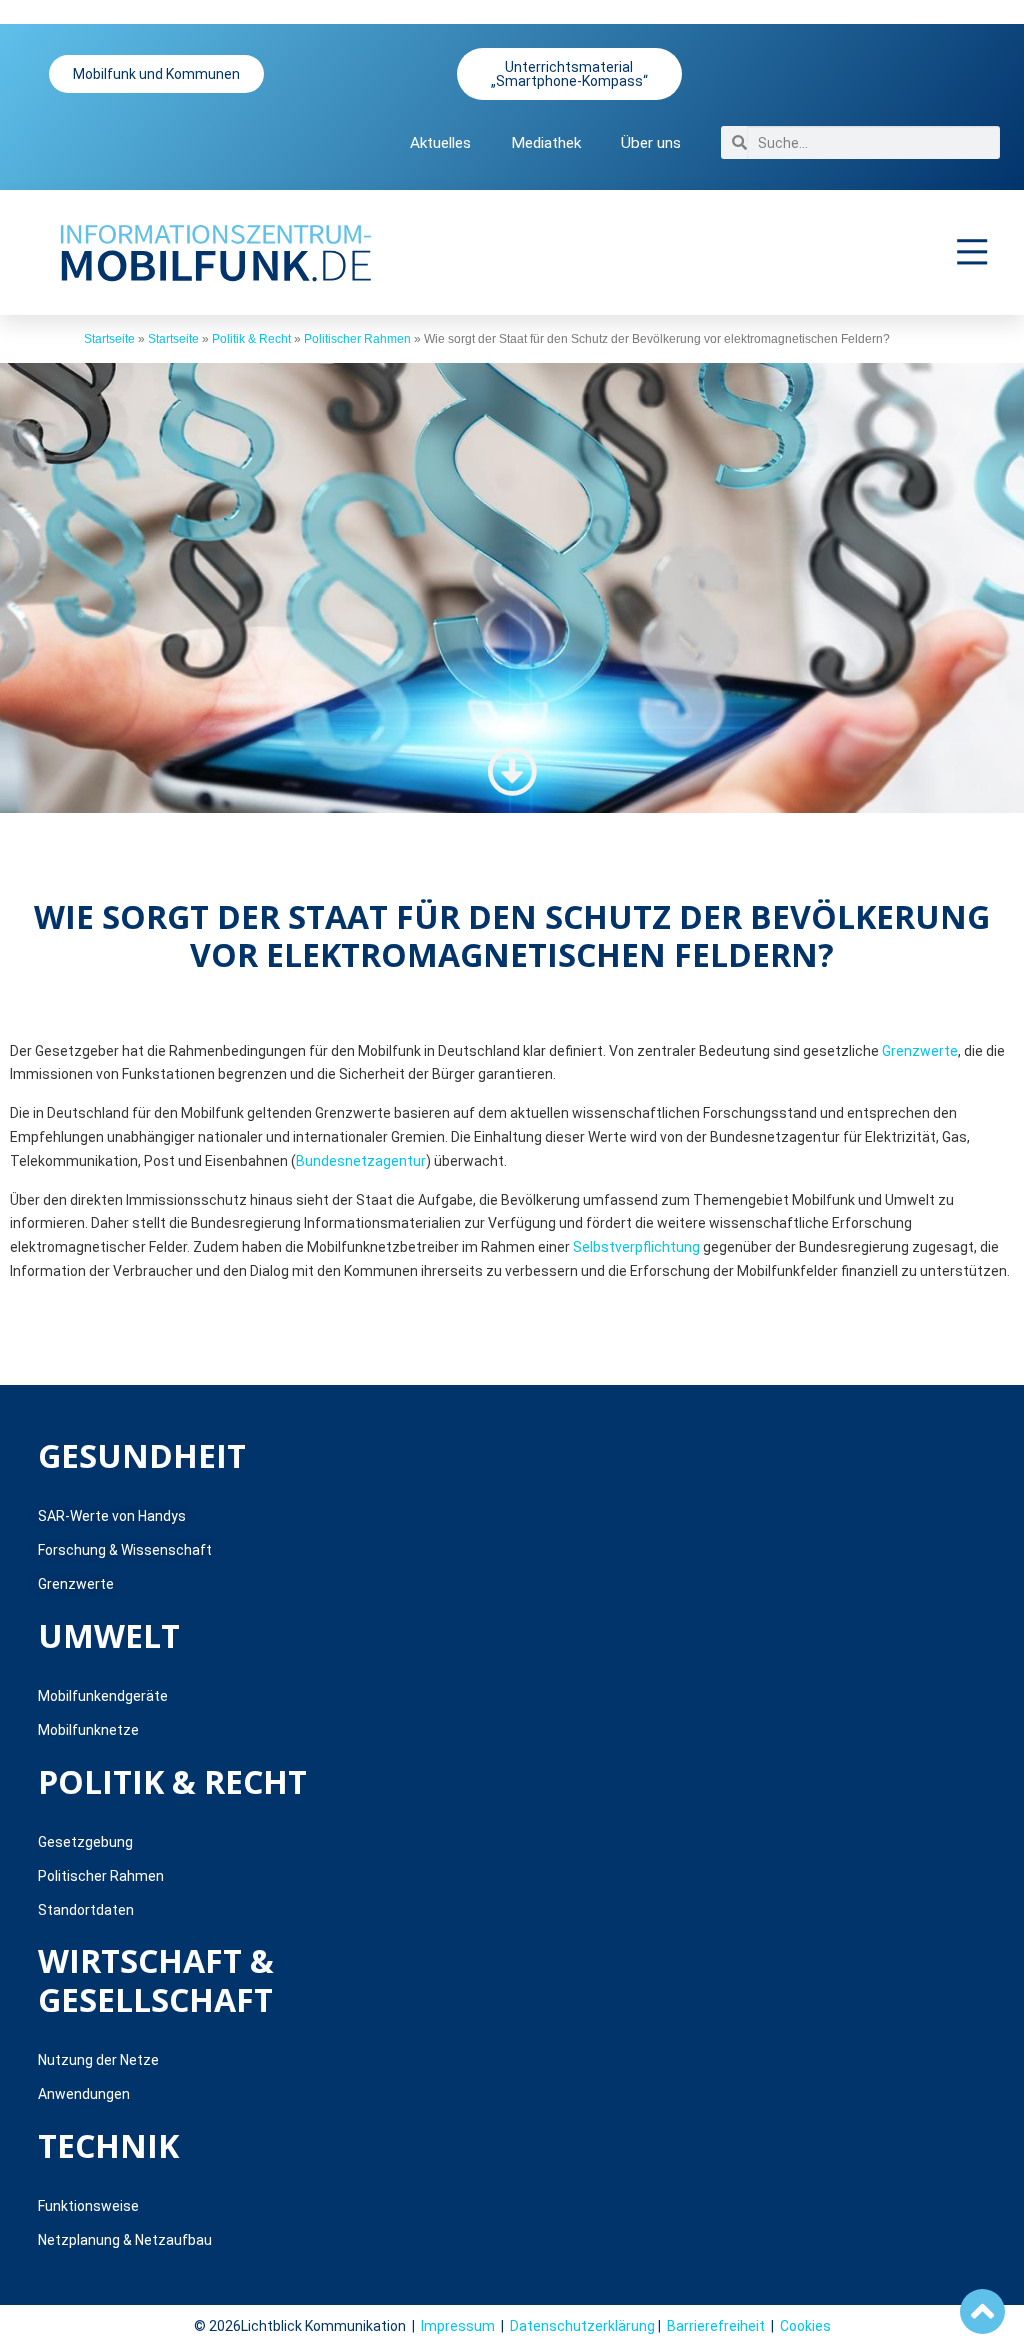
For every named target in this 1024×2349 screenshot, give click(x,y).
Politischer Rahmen (357, 339)
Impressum (458, 2326)
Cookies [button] (805, 2326)
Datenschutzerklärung (582, 2326)
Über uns (651, 143)
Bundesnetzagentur (361, 1161)
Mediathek (546, 143)
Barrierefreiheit (716, 2326)
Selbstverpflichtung (636, 1247)
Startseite (109, 339)
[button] (973, 252)
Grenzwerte (920, 1051)
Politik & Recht (251, 339)
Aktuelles (440, 143)
